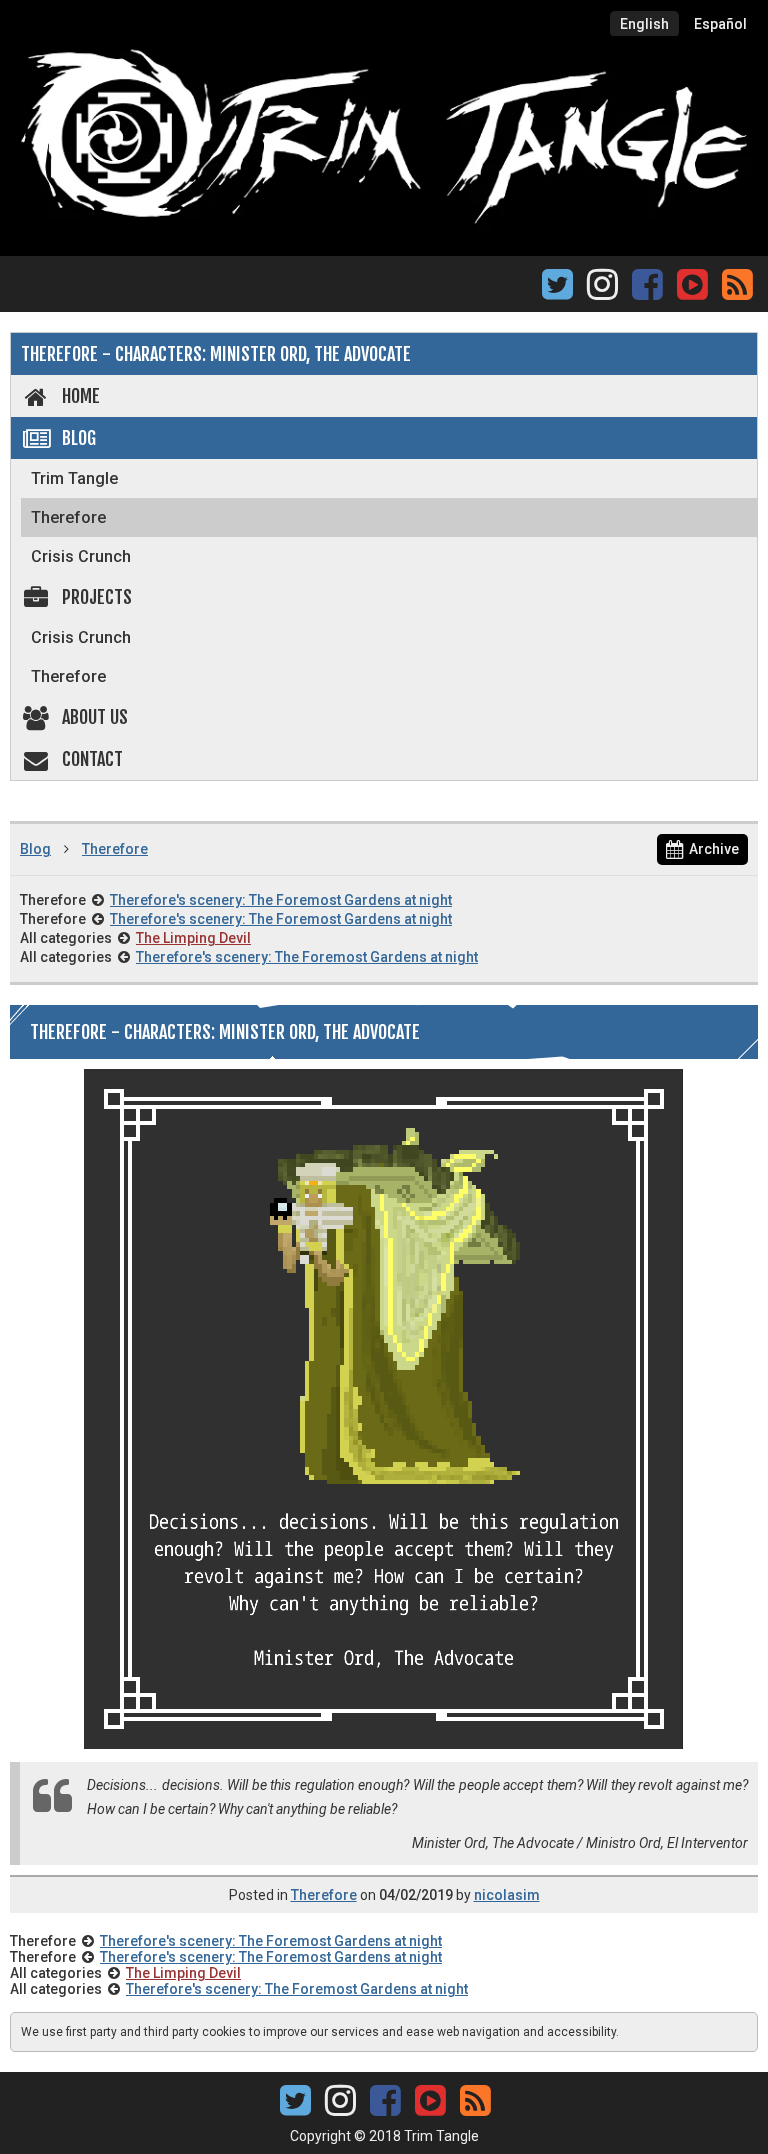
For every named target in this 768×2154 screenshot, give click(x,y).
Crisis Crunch (81, 556)
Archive (714, 849)
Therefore (68, 517)
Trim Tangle (74, 478)
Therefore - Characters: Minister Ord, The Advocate (216, 354)
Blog (79, 438)
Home (81, 396)
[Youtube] (692, 282)
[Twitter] (557, 290)
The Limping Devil (193, 938)
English (644, 24)
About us (95, 717)
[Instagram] (602, 290)
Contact (92, 759)
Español (720, 24)
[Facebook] (647, 290)
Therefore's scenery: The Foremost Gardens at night (281, 900)
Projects (97, 597)
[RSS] (737, 290)
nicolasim (507, 1895)
